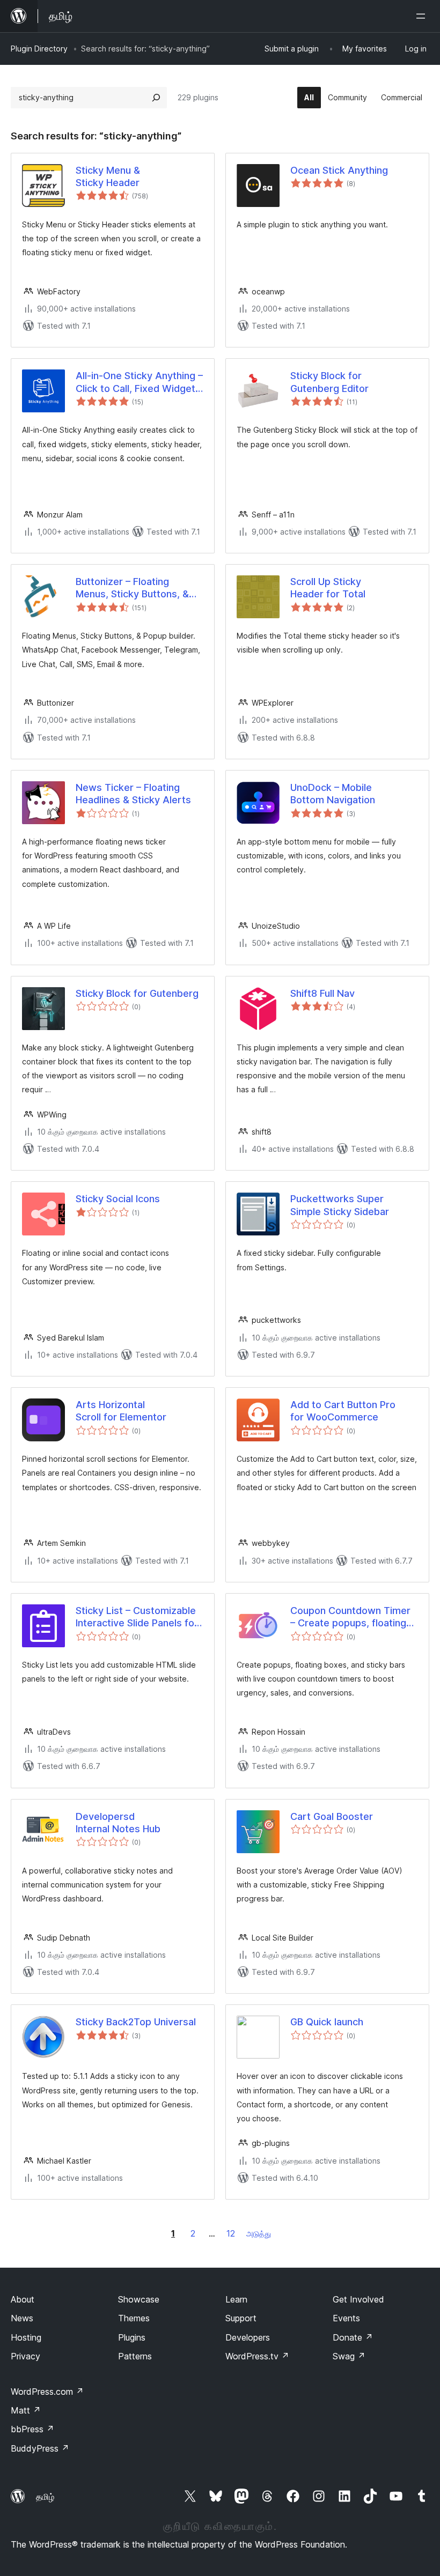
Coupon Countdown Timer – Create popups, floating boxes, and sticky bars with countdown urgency (353, 1617)
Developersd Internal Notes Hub (118, 1823)
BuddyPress (40, 2448)
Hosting (26, 2337)
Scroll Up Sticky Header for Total (328, 588)
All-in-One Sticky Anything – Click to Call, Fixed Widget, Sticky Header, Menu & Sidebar (139, 382)
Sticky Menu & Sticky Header (108, 176)
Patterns (135, 2356)
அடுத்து (259, 2234)
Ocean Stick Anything (339, 170)
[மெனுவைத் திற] (423, 16)
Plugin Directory (39, 49)
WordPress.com (47, 2392)
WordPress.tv (257, 2356)
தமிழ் (45, 2497)
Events (346, 2318)
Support (241, 2318)
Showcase (139, 2299)
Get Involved (358, 2299)
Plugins (132, 2337)
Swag (349, 2356)
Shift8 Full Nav (322, 993)
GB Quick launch (327, 2022)
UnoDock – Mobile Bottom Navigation (333, 794)
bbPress (32, 2429)
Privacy (25, 2356)
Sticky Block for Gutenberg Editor (329, 382)
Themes (134, 2318)
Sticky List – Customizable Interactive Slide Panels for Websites (137, 1617)
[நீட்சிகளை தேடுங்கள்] (156, 98)
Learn (236, 2299)
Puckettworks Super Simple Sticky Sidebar (340, 1205)
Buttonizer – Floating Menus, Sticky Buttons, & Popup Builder (132, 588)
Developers (248, 2337)
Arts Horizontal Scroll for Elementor (121, 1411)
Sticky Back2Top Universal (136, 2022)
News (22, 2318)
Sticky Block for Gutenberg (137, 993)
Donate (353, 2337)
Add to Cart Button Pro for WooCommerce (343, 1411)
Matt (26, 2410)
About (23, 2299)
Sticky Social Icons (118, 1199)
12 (231, 2233)
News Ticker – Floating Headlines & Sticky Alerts (133, 794)
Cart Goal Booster (332, 1816)
